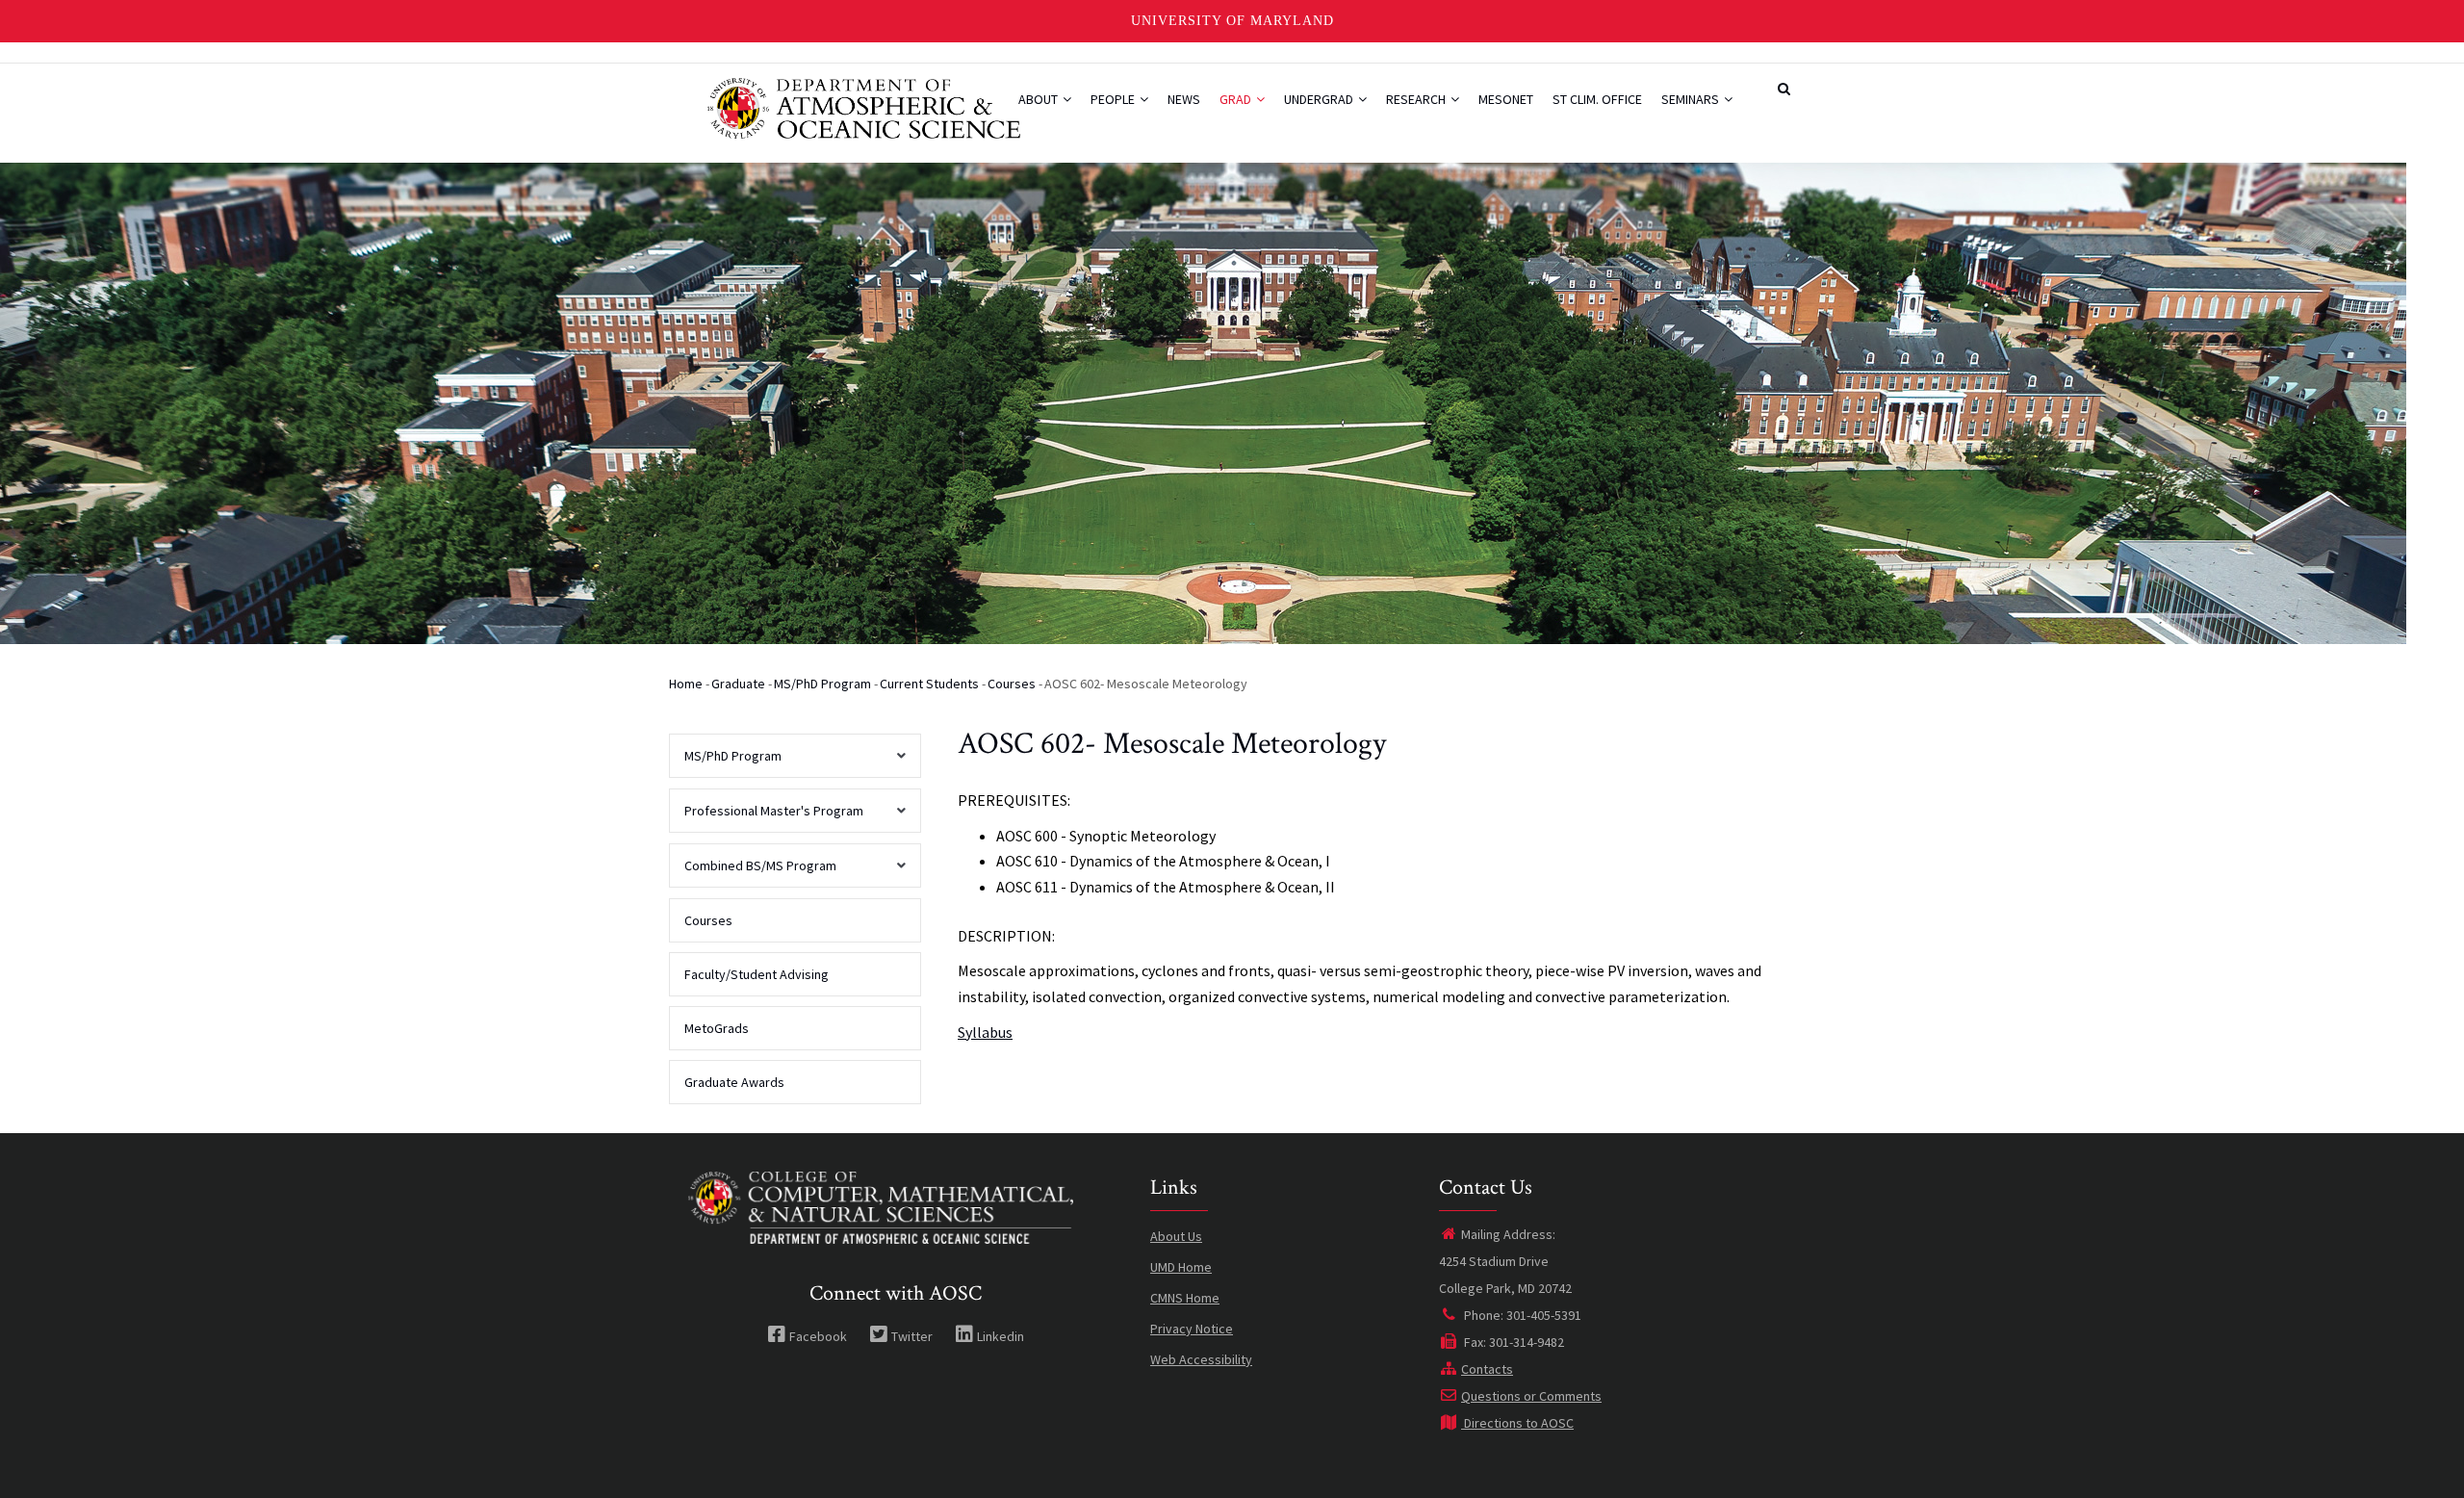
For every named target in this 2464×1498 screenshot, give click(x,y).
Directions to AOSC (1517, 1423)
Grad (1237, 99)
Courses (1012, 684)
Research (1417, 99)
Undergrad (1320, 99)
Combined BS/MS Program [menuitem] (753, 872)
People (1114, 99)
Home (686, 684)
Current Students (929, 684)
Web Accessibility (1201, 1359)
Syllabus (985, 1032)
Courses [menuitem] (708, 920)
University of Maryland (1232, 21)
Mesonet (1506, 99)
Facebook (818, 1336)
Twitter (912, 1336)
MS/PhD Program (822, 684)
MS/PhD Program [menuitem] (725, 762)
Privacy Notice (1192, 1329)
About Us (1176, 1236)
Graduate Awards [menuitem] (734, 1082)
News (1184, 99)
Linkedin (1001, 1336)
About (1039, 99)
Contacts (1487, 1369)
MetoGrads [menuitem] (717, 1028)
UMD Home (1181, 1267)
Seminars (1692, 99)
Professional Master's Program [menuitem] (766, 817)
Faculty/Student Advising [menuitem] (757, 974)
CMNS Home (1185, 1298)
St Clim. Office (1597, 99)
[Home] (864, 106)
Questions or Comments (1531, 1396)
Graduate (738, 684)
